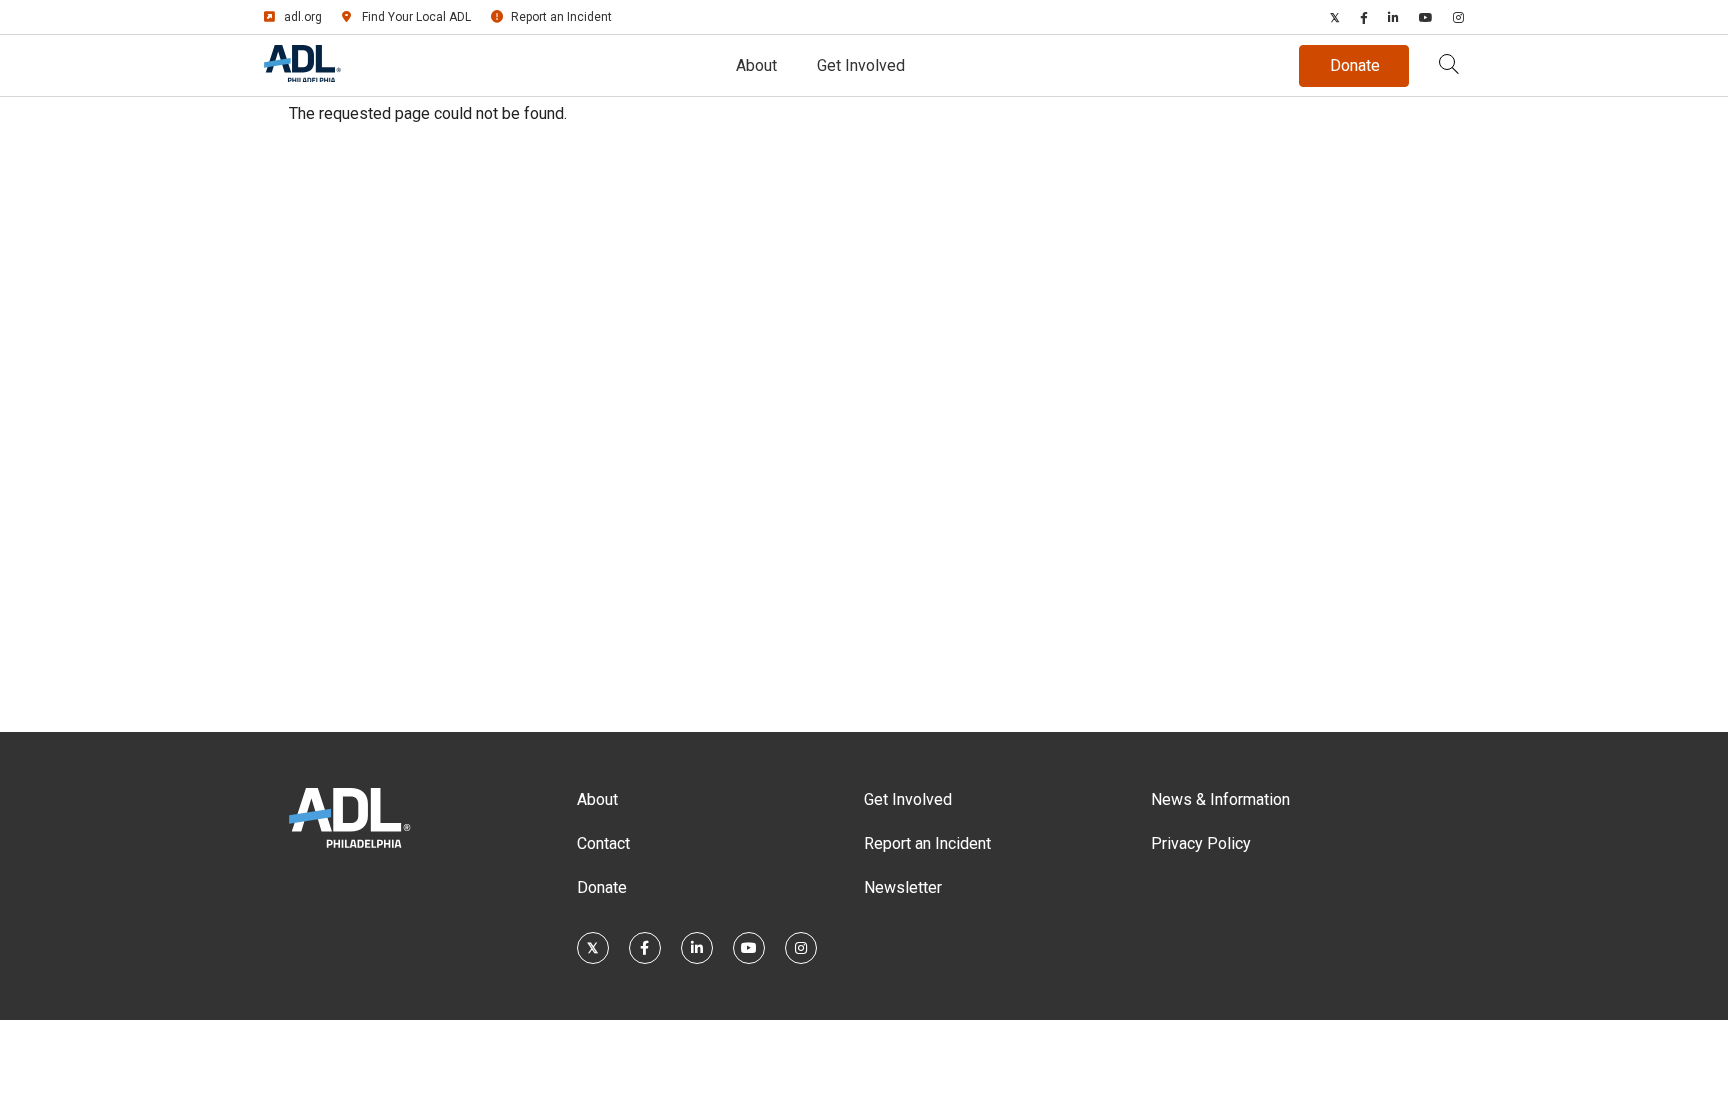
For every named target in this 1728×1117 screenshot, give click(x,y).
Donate (602, 887)
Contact (603, 843)
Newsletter (903, 887)
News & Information (1220, 799)
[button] (1449, 66)
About (756, 65)
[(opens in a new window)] (1335, 17)
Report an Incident (561, 17)
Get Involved (861, 65)
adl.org (303, 17)
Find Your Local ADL (416, 17)
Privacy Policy (1201, 843)
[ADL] (302, 76)
